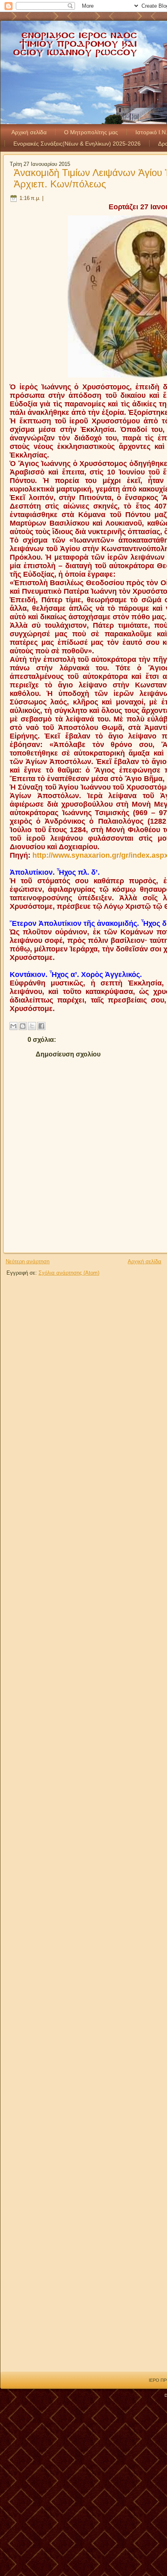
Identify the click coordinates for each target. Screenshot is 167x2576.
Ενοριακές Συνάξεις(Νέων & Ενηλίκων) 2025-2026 (77, 144)
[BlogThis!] (23, 1026)
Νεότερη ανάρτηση (28, 1261)
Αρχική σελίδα (29, 132)
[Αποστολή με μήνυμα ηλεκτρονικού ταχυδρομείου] (13, 1026)
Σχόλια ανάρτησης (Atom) (69, 1273)
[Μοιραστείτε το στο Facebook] (41, 1026)
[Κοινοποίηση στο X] (32, 1026)
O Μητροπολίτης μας (91, 132)
